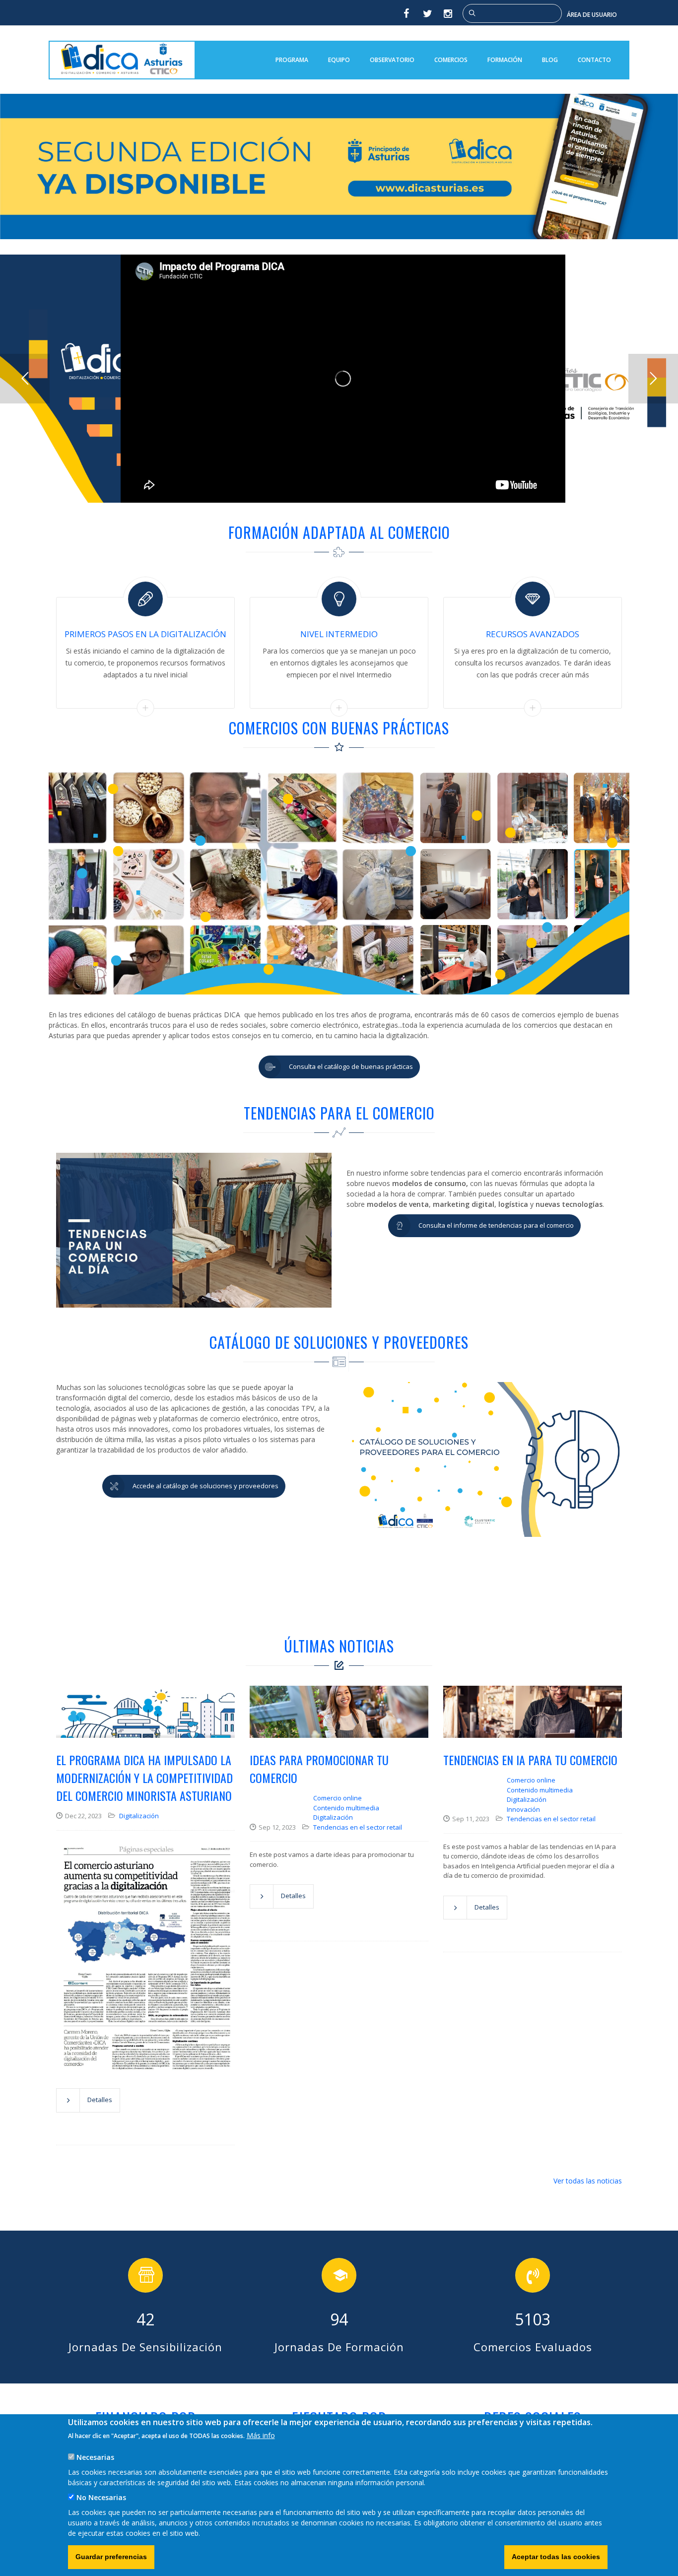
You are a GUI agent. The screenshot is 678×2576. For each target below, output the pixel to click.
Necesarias (95, 2457)
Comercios (451, 60)
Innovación (523, 1809)
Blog (550, 60)
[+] (145, 707)
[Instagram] (449, 13)
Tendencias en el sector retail (358, 1827)
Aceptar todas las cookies (556, 2557)
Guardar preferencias (111, 2557)
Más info (261, 2435)
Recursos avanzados (533, 634)
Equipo (339, 60)
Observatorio (392, 60)
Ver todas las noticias (588, 2181)
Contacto (594, 60)
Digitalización (139, 1816)
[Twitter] (427, 13)
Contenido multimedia (346, 1808)
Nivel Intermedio (339, 634)
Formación (505, 60)
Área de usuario (592, 15)
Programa (292, 60)
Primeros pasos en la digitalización (145, 634)
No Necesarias (101, 2497)
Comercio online (338, 1798)
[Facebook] (406, 13)
